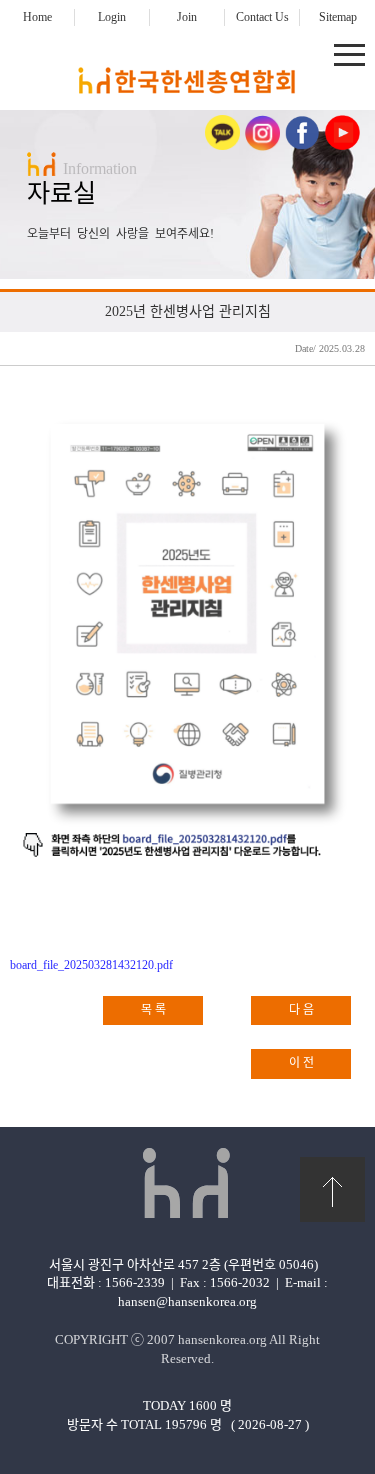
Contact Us (262, 17)
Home (37, 17)
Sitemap (338, 17)
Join (187, 17)
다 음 (301, 1010)
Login (112, 17)
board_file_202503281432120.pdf (91, 965)
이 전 (301, 1063)
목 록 (153, 1010)
